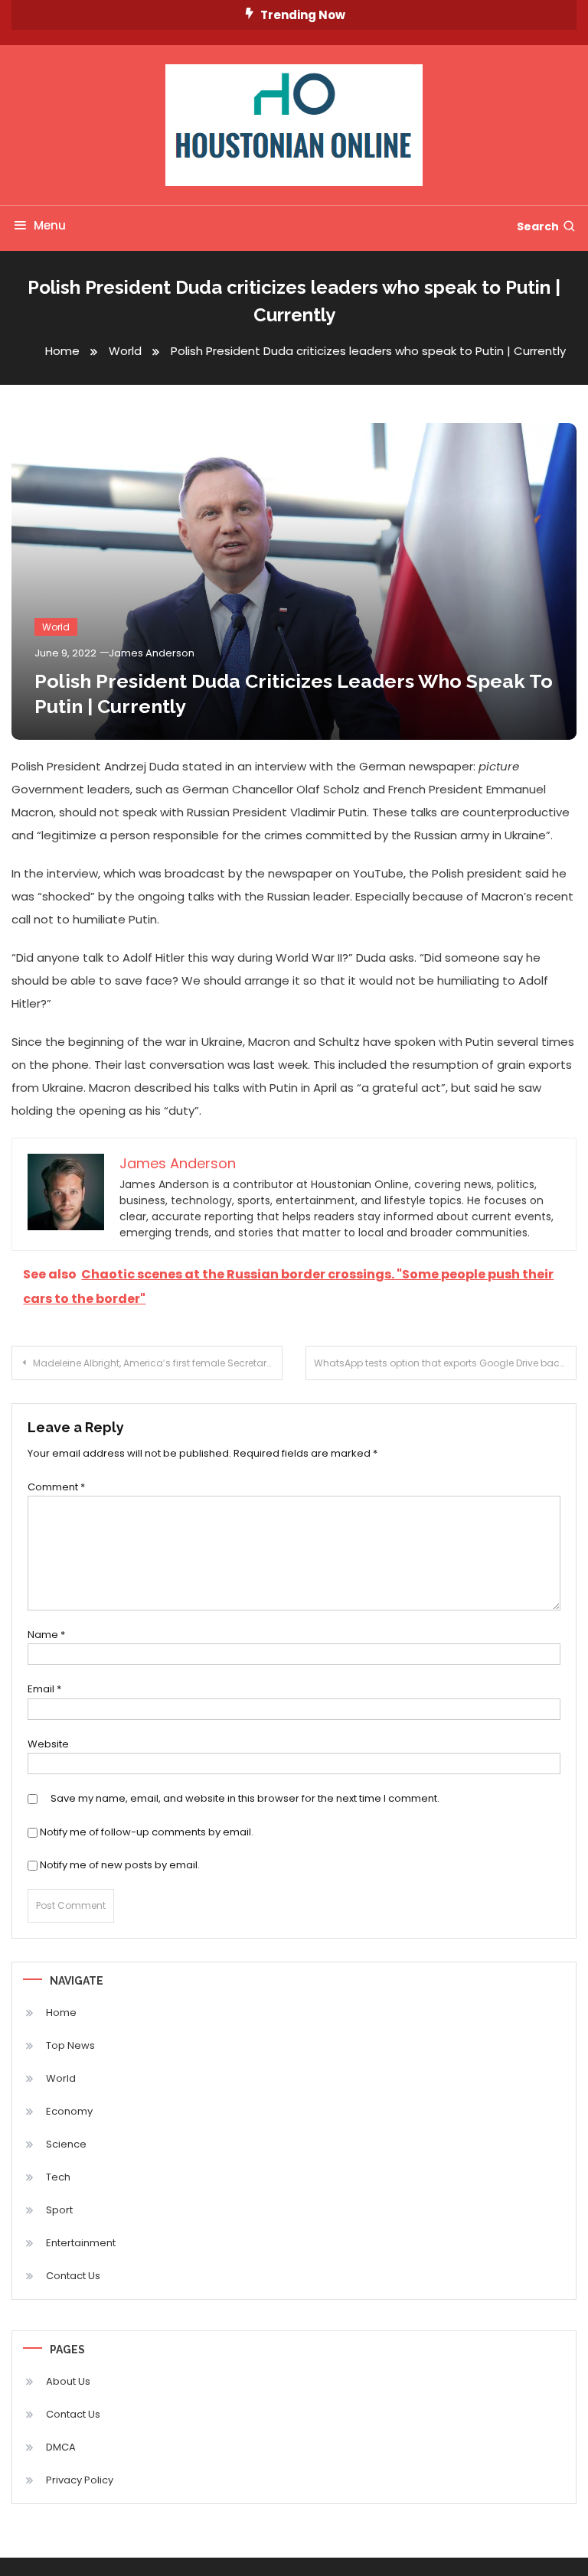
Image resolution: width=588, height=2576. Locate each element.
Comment (56, 1487)
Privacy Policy (80, 2480)
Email (44, 1689)
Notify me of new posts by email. (120, 1865)
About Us (68, 2381)
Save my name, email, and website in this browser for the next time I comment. (245, 1798)
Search (538, 226)
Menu (50, 225)
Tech (58, 2177)
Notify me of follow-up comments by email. (147, 1832)
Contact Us (73, 2276)
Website (48, 1744)
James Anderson (152, 653)
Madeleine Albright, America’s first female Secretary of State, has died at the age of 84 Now (158, 1363)
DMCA (61, 2447)
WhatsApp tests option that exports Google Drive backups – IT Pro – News (445, 1363)
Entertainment (81, 2243)
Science (66, 2144)
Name (46, 1635)
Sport (59, 2210)
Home (61, 2013)
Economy (69, 2111)
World (56, 627)
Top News (70, 2045)
